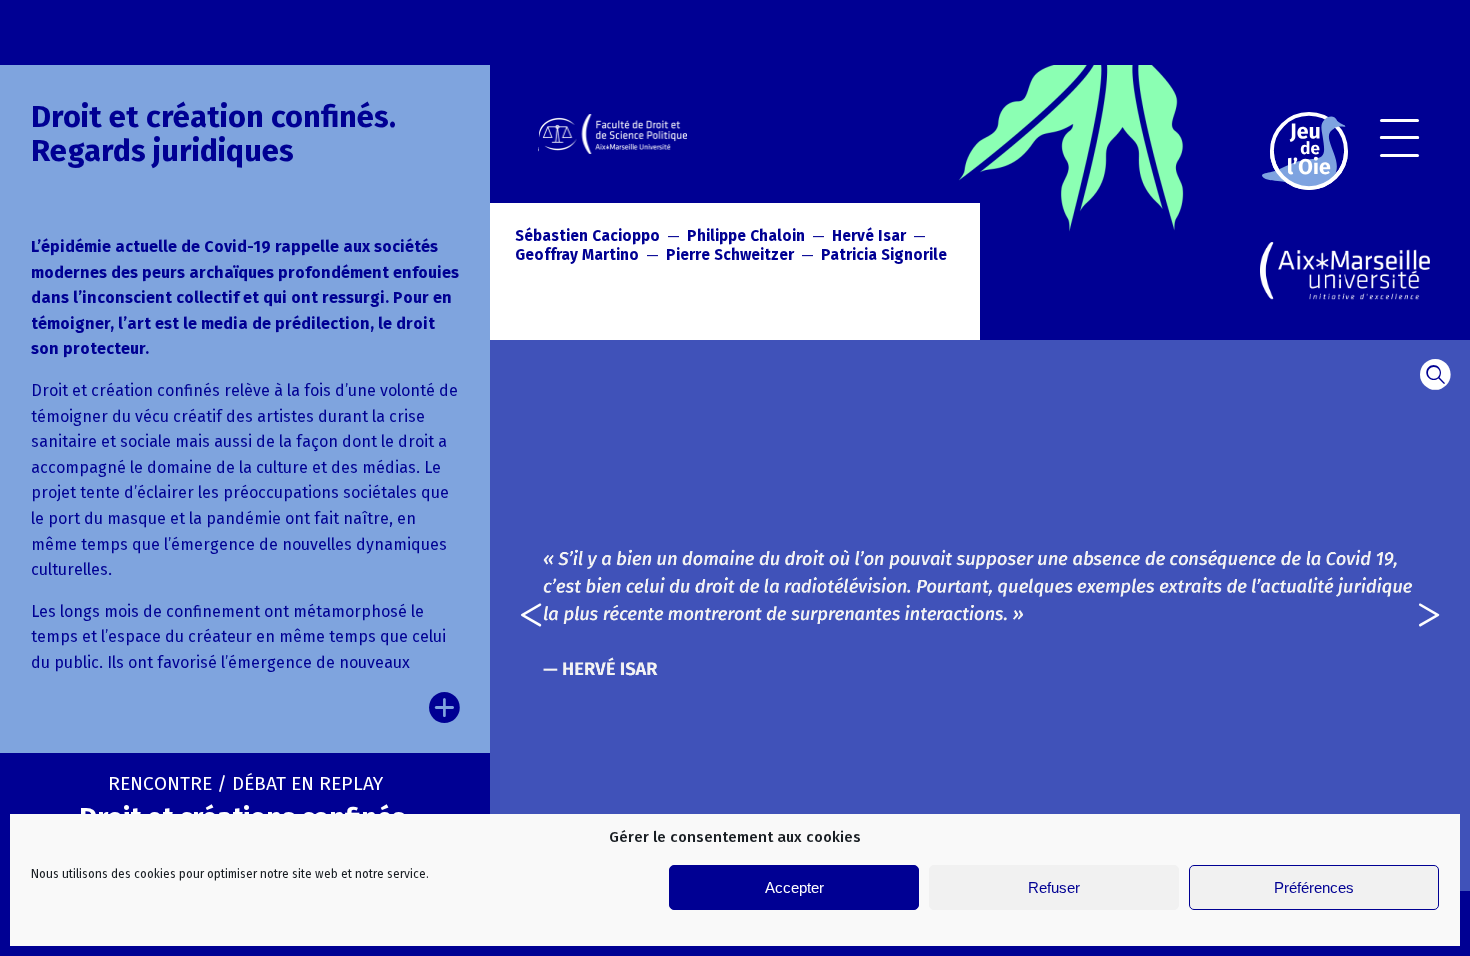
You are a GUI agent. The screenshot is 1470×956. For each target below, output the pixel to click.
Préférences (1314, 887)
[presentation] (518, 615)
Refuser (1054, 887)
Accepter (794, 887)
